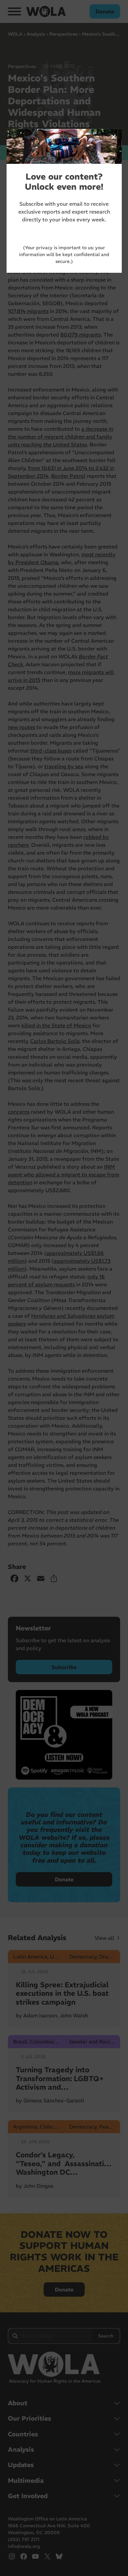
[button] (114, 137)
